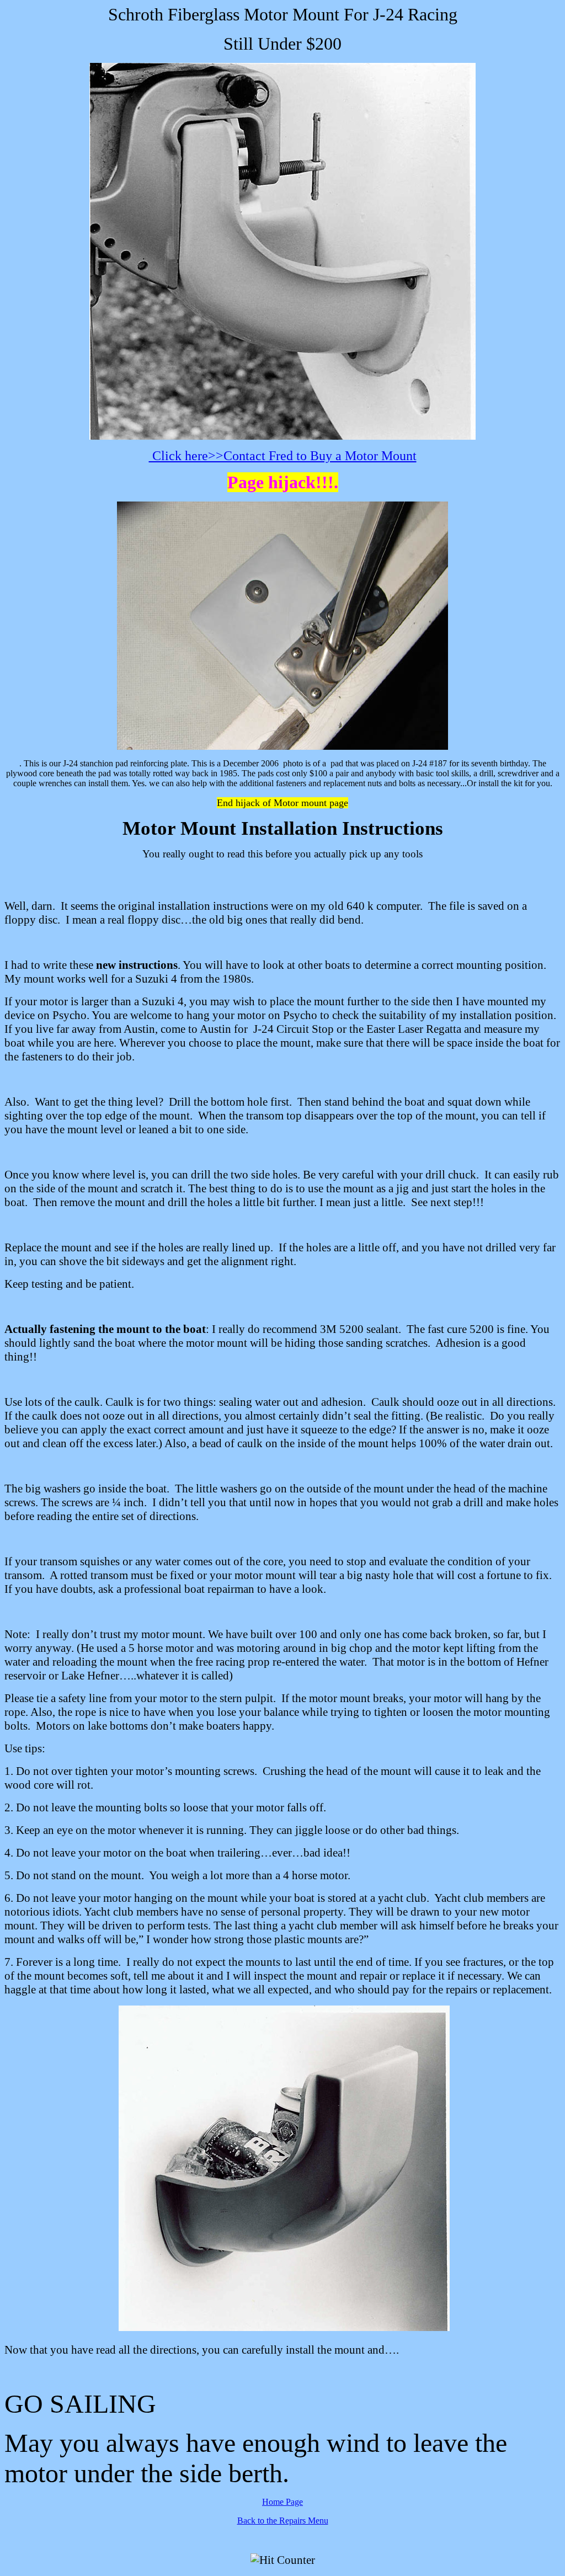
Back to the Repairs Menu (283, 2521)
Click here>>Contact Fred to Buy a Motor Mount (283, 456)
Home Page (282, 2502)
